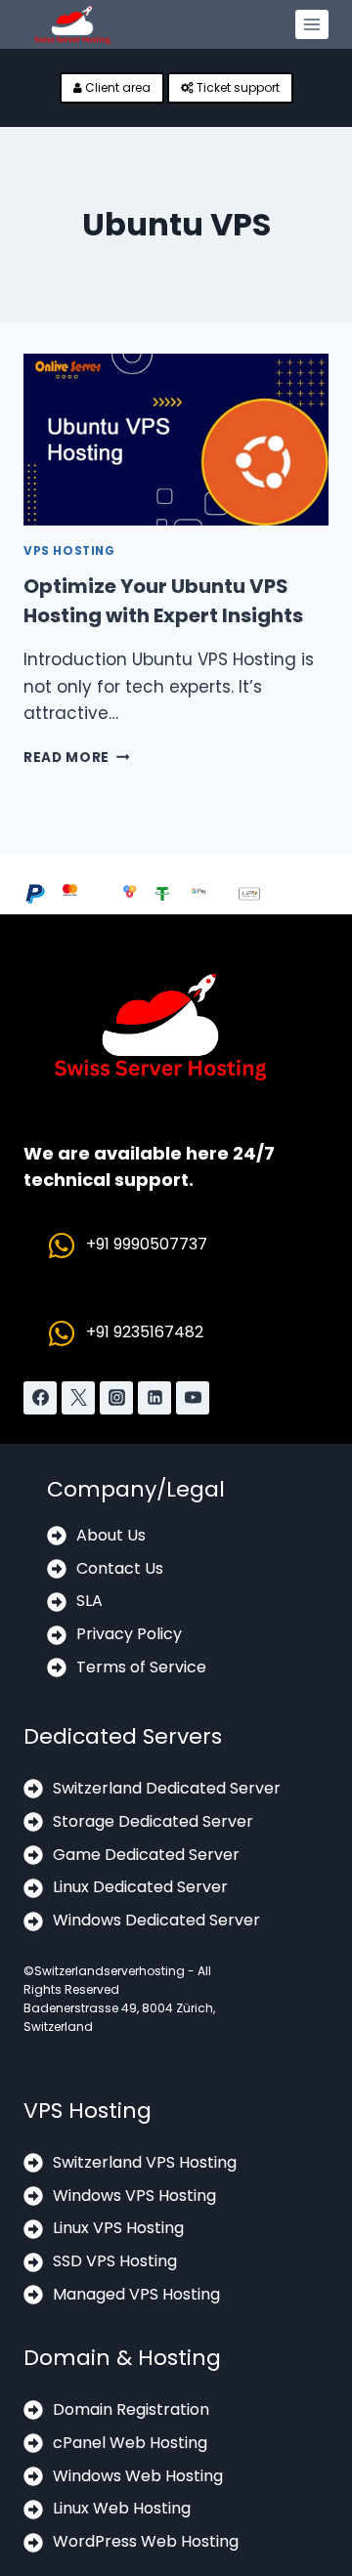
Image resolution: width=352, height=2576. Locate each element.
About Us (111, 1535)
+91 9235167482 (145, 1332)
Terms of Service (141, 1667)
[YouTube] (193, 1398)
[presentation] (176, 440)
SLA (89, 1601)
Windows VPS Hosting (134, 2196)
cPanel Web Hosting (130, 2443)
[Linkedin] (154, 1398)
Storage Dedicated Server (153, 1821)
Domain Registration (131, 2409)
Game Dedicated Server (146, 1855)
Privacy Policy (129, 1634)
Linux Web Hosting (122, 2508)
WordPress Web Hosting (146, 2541)
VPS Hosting (69, 551)
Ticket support (237, 87)
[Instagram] (116, 1398)
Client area (116, 87)
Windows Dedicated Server (156, 1920)
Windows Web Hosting (138, 2476)
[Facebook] (40, 1398)
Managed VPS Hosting (136, 2294)
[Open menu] (312, 24)
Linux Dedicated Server (140, 1887)
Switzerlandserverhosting (110, 1971)
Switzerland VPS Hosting (145, 2162)
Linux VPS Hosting (118, 2228)
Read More (77, 758)
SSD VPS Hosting (115, 2261)
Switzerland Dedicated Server (167, 1788)
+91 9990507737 (147, 1244)
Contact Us (120, 1568)
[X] (78, 1398)
